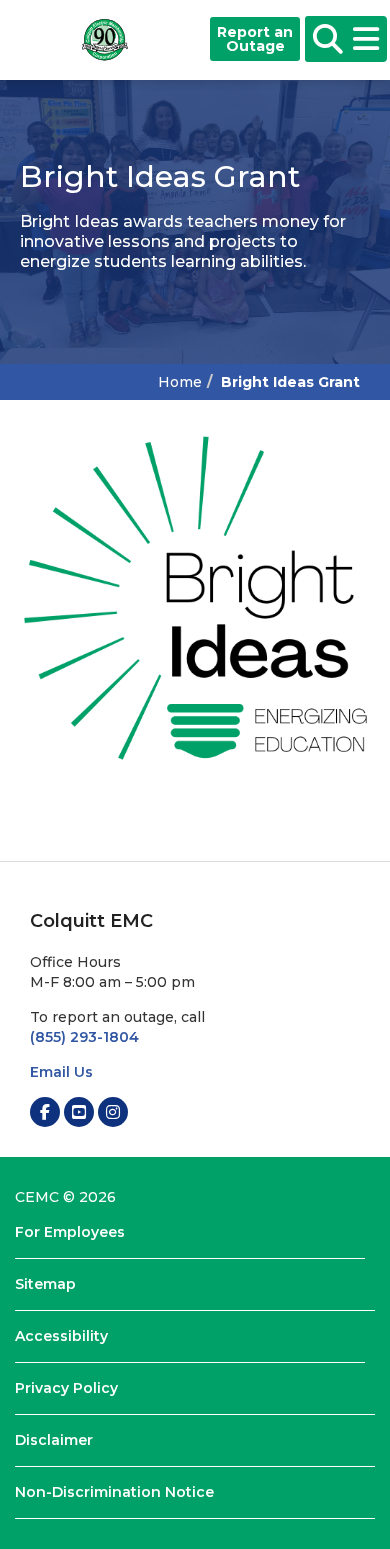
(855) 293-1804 (84, 1037)
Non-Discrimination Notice (114, 1492)
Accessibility (61, 1336)
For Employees (70, 1232)
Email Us (61, 1072)
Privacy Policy (66, 1388)
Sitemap (45, 1284)
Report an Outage (255, 39)
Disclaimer (54, 1440)
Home (180, 382)
